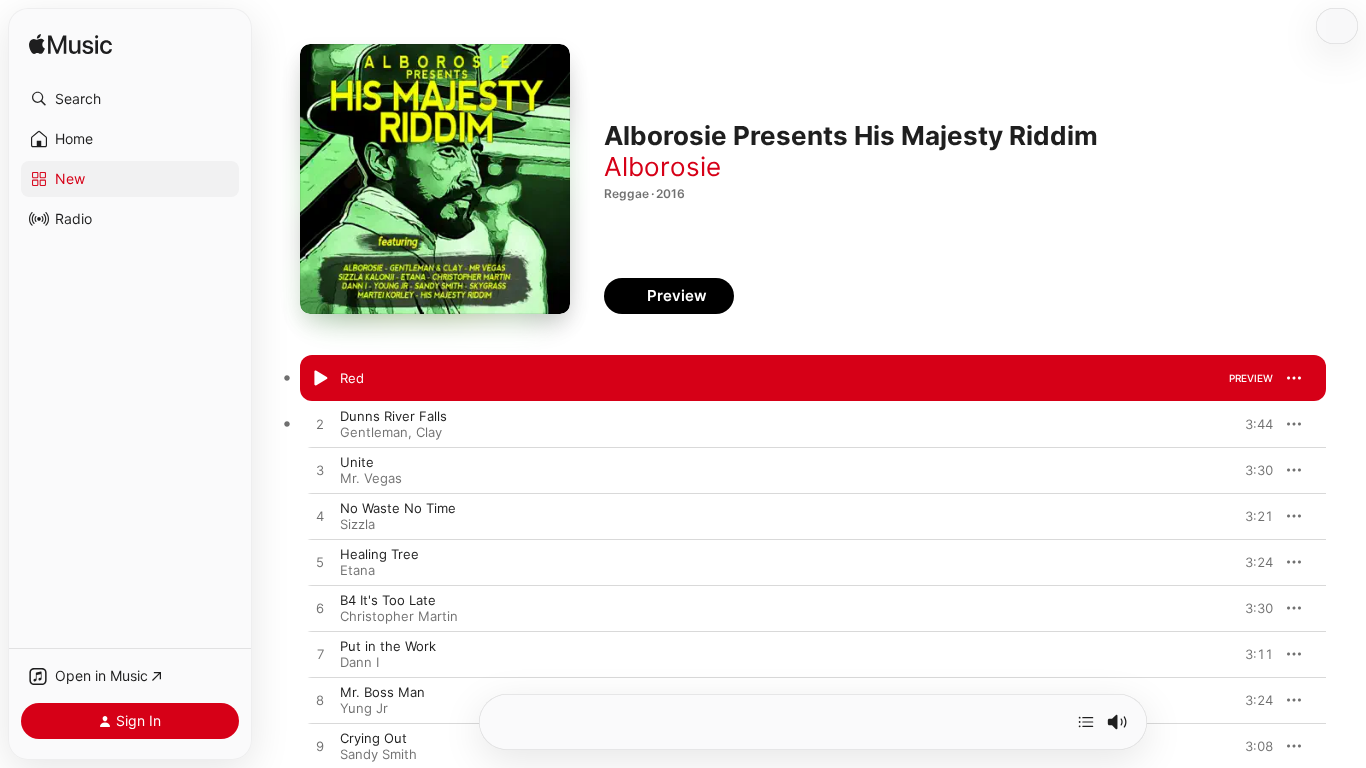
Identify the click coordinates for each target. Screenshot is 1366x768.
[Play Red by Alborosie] (320, 379)
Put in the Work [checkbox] (388, 646)
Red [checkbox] (352, 378)
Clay (429, 432)
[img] (70, 45)
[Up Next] (1086, 722)
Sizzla (357, 524)
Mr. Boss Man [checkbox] (382, 692)
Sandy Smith (378, 754)
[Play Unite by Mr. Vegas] (320, 471)
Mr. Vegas (371, 478)
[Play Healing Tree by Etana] (320, 563)
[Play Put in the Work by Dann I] (320, 655)
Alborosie (662, 166)
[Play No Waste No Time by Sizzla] (320, 517)
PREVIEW (1251, 378)
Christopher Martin (399, 616)
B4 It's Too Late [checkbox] (388, 600)
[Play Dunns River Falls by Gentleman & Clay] (320, 425)
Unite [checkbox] (357, 462)
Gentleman (374, 432)
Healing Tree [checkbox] (379, 554)
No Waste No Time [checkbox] (398, 508)
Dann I (359, 662)
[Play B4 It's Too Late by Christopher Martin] (320, 609)
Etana (357, 570)
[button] (130, 99)
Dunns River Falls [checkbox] (393, 416)
